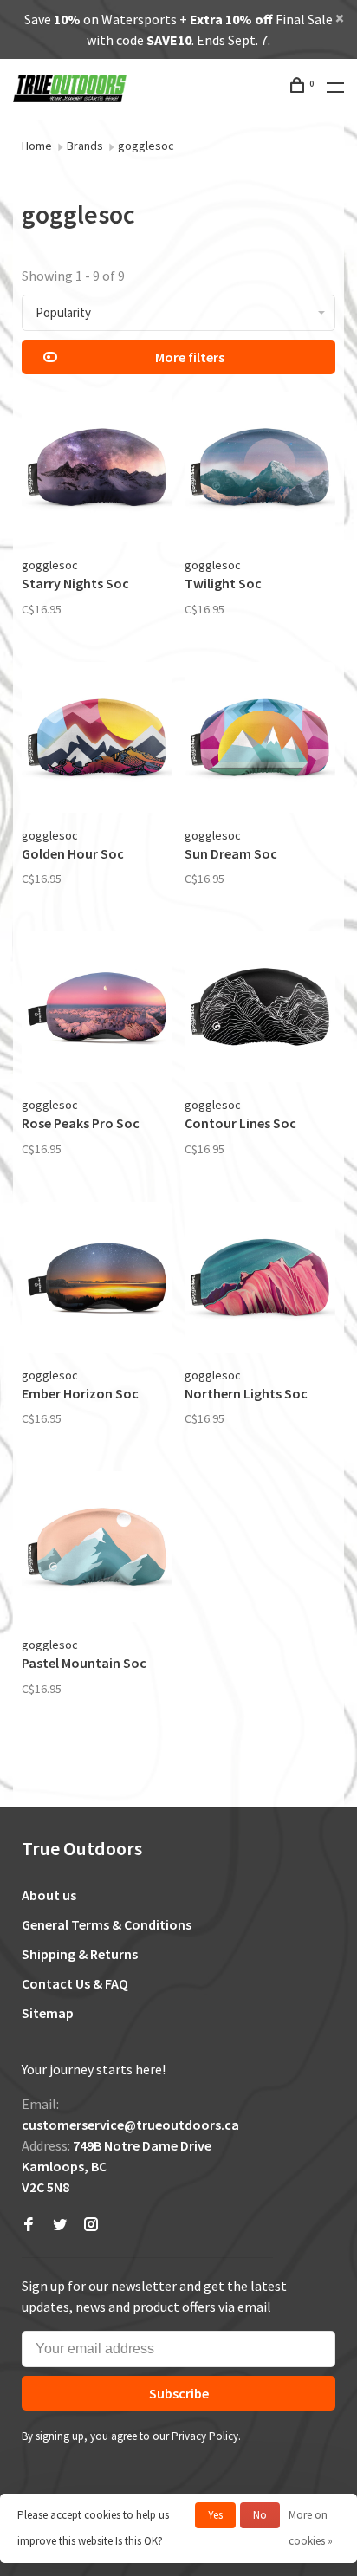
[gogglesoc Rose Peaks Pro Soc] (97, 1009)
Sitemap (48, 2013)
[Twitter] (60, 2225)
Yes (215, 2515)
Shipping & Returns (80, 1954)
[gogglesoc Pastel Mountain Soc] (97, 1549)
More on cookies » (311, 2528)
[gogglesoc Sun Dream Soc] (260, 740)
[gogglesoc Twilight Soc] (260, 470)
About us (49, 1895)
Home (37, 146)
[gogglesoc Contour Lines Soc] (260, 1009)
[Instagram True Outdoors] (91, 2225)
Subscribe (179, 2393)
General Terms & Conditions (107, 1924)
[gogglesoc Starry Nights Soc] (97, 470)
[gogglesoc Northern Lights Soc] (260, 1280)
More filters (190, 357)
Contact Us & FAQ (75, 1983)
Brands (85, 146)
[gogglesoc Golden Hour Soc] (97, 740)
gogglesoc (146, 146)
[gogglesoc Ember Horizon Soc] (97, 1280)
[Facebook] (29, 2225)
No (260, 2515)
